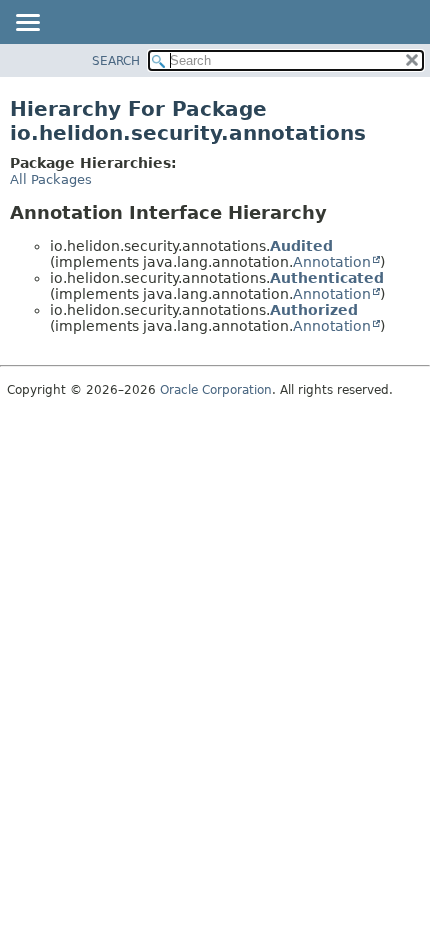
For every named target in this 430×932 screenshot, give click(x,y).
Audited (301, 246)
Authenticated (327, 278)
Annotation (332, 262)
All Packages (51, 179)
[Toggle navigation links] (27, 24)
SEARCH (116, 61)
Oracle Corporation (216, 390)
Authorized (314, 310)
